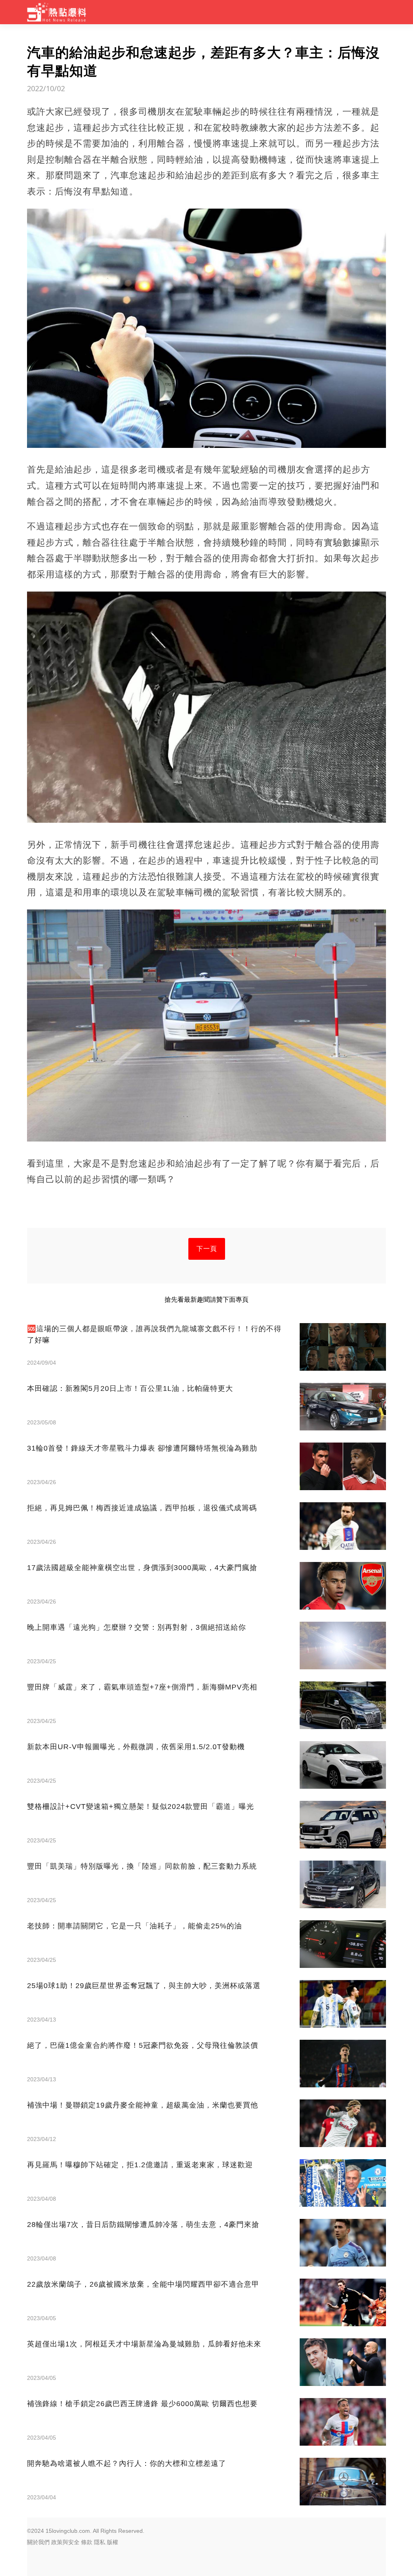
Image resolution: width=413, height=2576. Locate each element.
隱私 (100, 2542)
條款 (87, 2542)
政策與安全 (65, 2542)
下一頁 (207, 1249)
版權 (113, 2542)
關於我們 (38, 2542)
